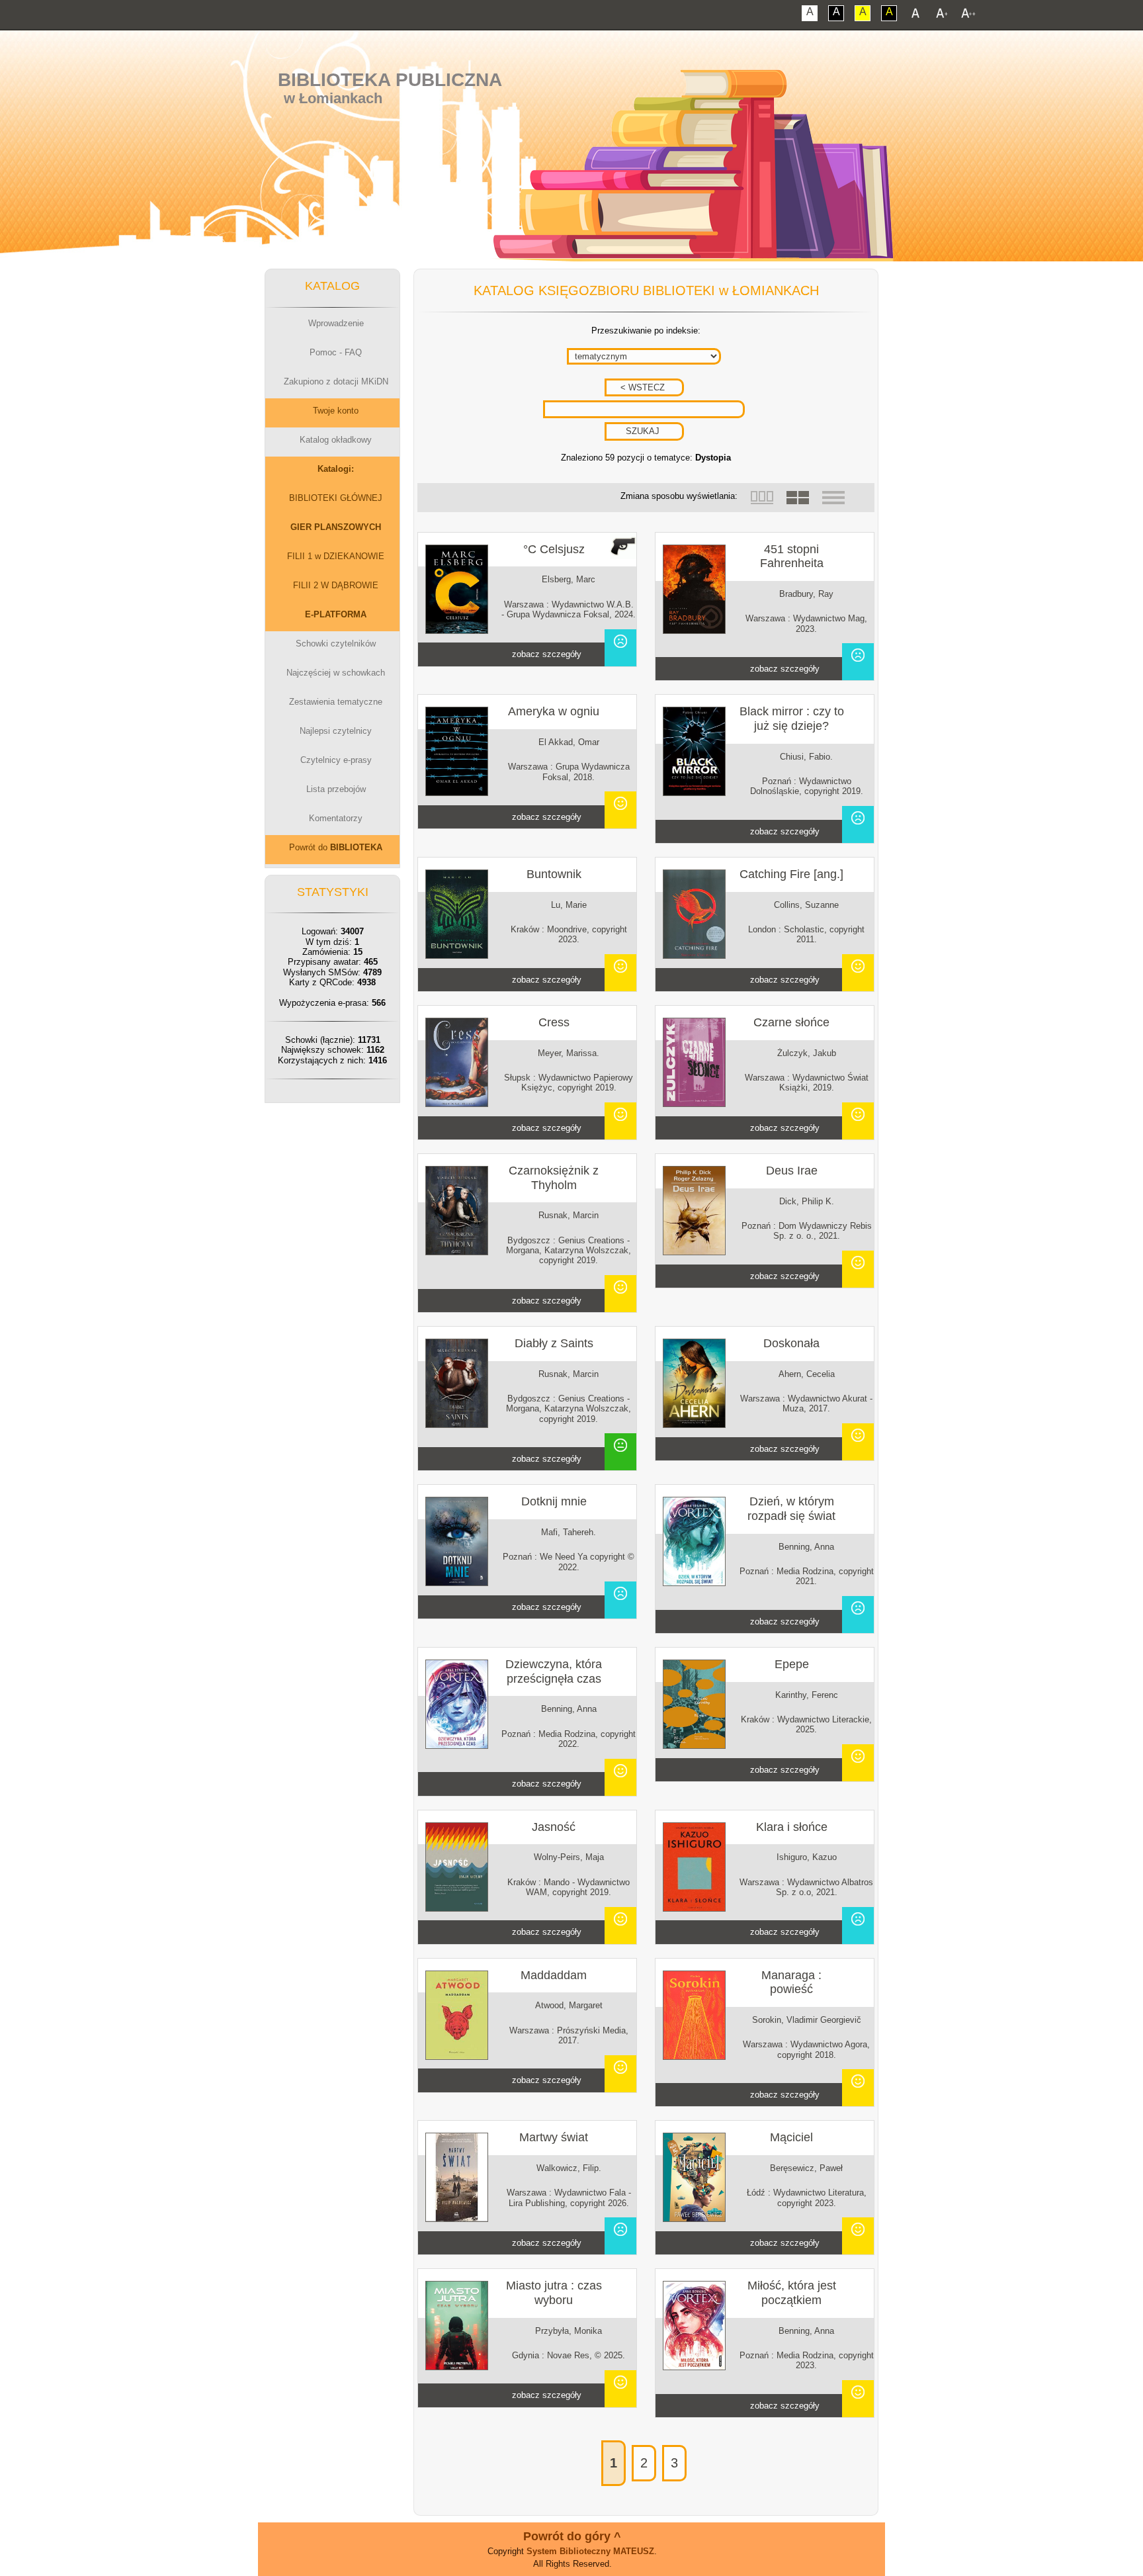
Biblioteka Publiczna (390, 80)
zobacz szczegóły (547, 654)
